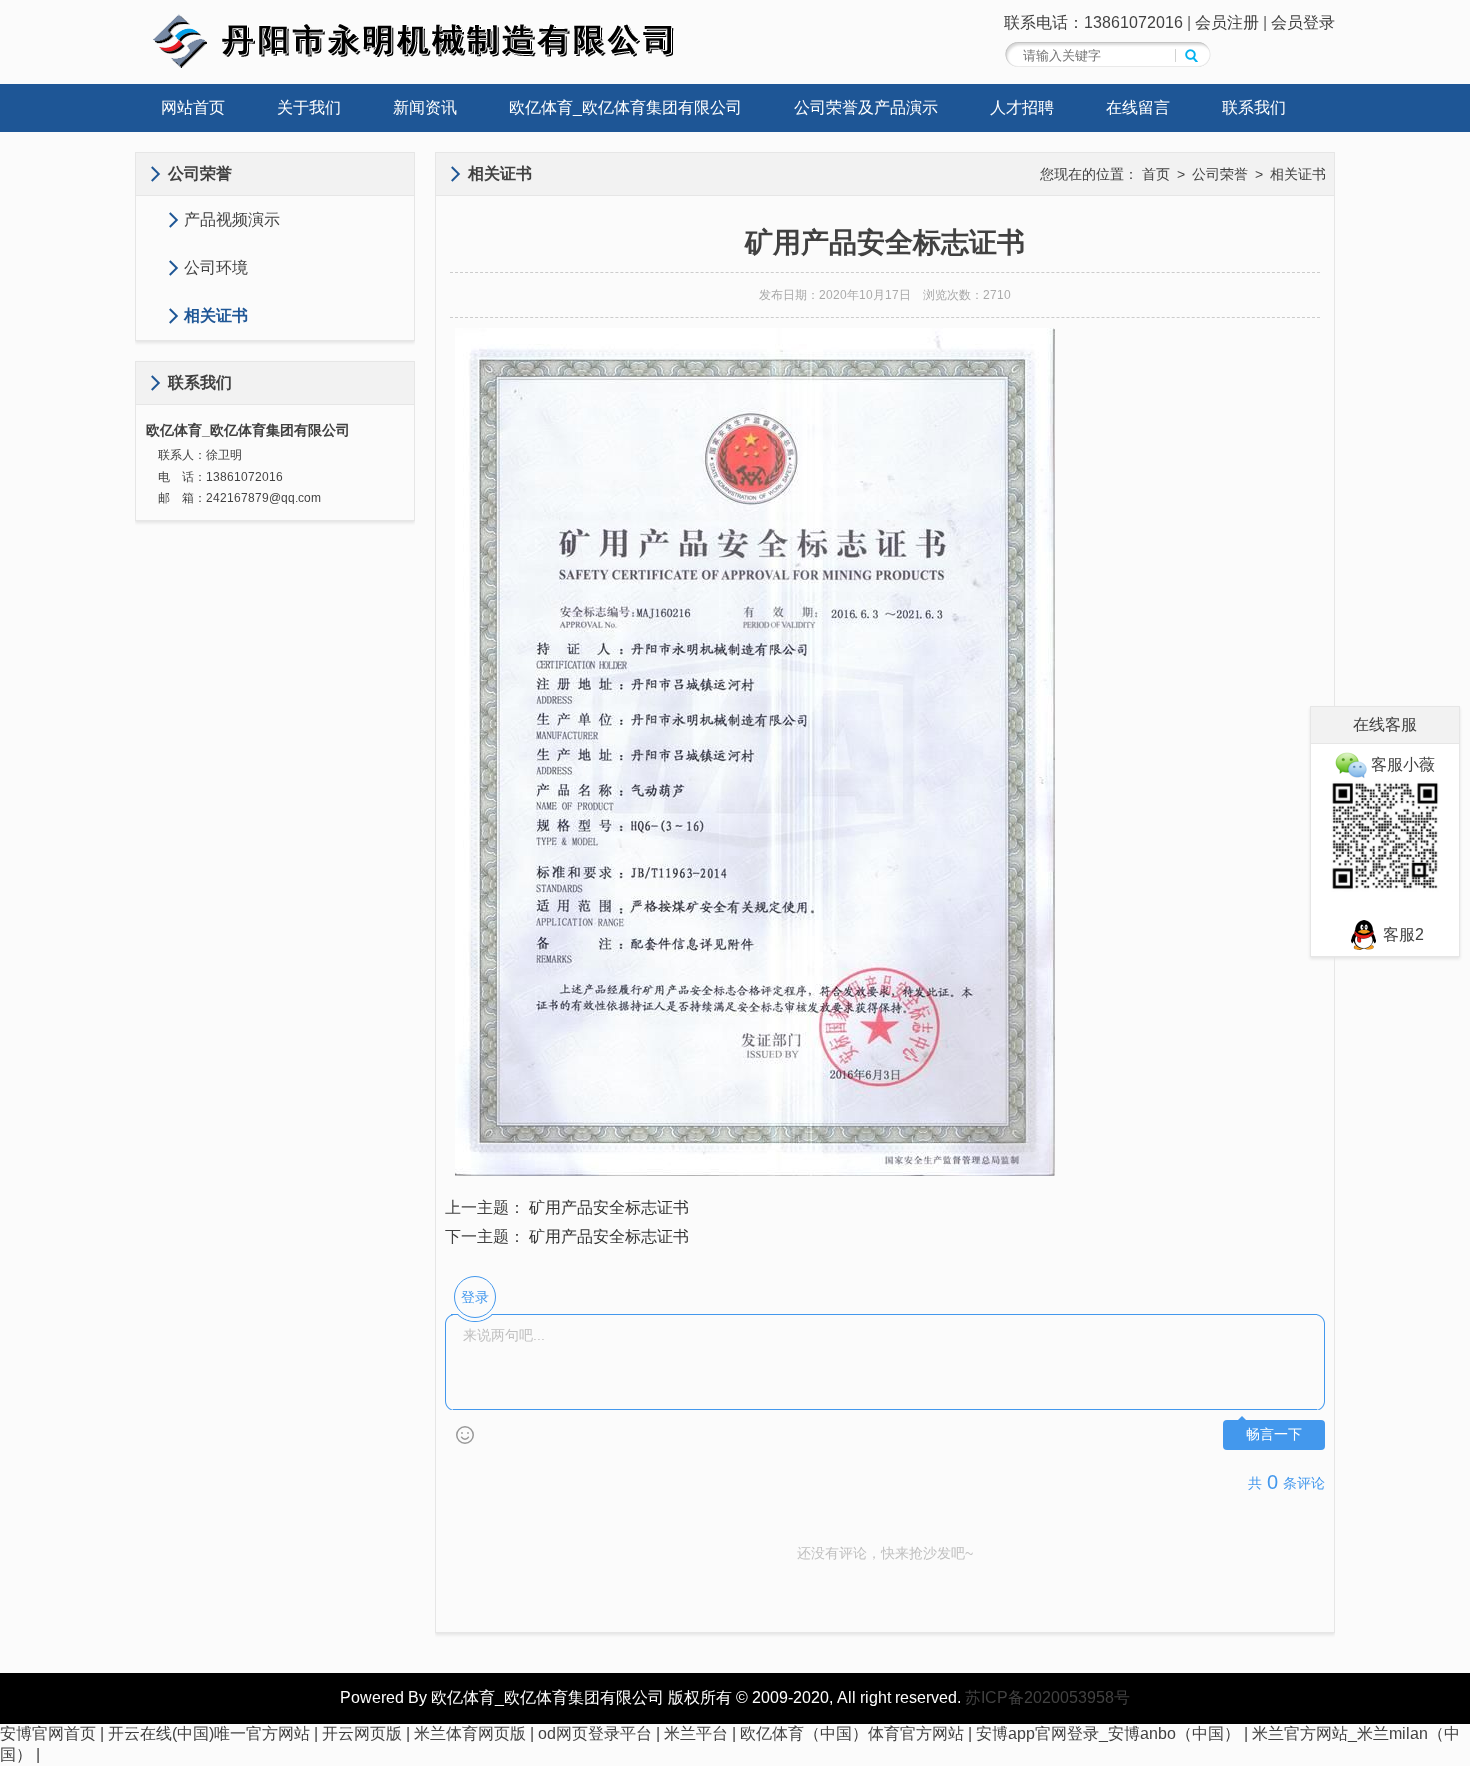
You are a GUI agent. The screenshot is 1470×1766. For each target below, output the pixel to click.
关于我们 (309, 107)
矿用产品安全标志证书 (609, 1207)
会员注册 (1227, 22)
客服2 (1401, 934)
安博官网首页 (48, 1733)
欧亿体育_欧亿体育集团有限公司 (625, 107)
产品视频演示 (232, 219)
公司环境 (216, 267)
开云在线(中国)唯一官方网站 (209, 1733)
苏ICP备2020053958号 (1047, 1697)
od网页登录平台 (595, 1733)
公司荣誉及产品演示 (866, 107)
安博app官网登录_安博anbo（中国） (1108, 1733)
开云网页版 (362, 1733)
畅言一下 (1274, 1434)
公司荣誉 (1220, 174)
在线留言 (1138, 107)
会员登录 (1303, 22)
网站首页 (193, 107)
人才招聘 (1022, 107)
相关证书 (216, 315)
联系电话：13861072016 (1093, 22)
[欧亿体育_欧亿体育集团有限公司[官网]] (435, 64)
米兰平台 (696, 1733)
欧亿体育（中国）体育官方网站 (852, 1733)
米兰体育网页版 (470, 1733)
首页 (1156, 174)
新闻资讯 (425, 107)
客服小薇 (1401, 764)
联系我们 (1254, 107)
